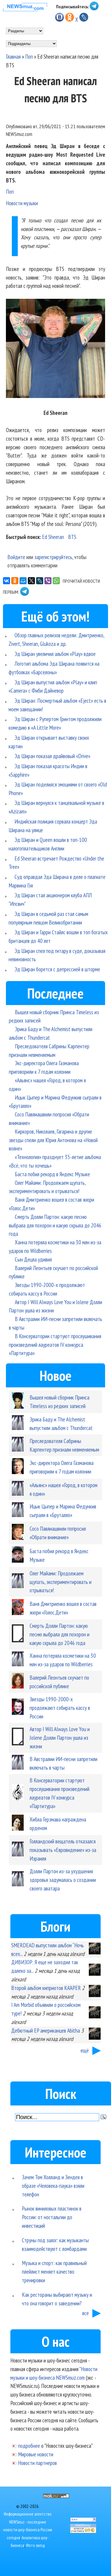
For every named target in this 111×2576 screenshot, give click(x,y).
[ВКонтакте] (7, 581)
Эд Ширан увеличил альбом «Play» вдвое (55, 654)
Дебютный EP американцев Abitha (46, 2030)
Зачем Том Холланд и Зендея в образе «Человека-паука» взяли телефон (53, 2186)
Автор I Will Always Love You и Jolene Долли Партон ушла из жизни (60, 1738)
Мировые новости (36, 2454)
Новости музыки (22, 203)
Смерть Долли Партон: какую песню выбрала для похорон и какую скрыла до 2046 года (55, 1225)
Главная (13, 56)
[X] (31, 581)
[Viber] (48, 581)
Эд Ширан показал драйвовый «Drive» (52, 756)
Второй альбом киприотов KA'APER (46, 1988)
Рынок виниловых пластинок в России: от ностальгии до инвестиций (52, 2217)
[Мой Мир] (23, 581)
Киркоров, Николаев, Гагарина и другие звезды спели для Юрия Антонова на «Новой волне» (53, 1140)
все (86, 2313)
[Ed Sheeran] (55, 350)
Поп (29, 56)
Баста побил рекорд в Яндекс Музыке (52, 1174)
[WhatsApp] (56, 581)
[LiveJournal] (40, 581)
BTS (72, 537)
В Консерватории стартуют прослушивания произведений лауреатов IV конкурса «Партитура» (55, 1345)
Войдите (16, 557)
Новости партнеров (37, 2463)
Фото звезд (35, 2545)
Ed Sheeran (53, 537)
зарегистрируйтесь (53, 557)
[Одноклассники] (15, 581)
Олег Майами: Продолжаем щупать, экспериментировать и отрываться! (61, 1582)
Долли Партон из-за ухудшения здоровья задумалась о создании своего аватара (63, 1880)
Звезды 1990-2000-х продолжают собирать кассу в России (60, 1708)
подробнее (29, 2446)
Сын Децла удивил (33, 1259)
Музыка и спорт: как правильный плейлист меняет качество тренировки (54, 2271)
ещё (85, 2050)
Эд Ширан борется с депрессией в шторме (57, 969)
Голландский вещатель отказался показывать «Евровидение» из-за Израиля (63, 1850)
